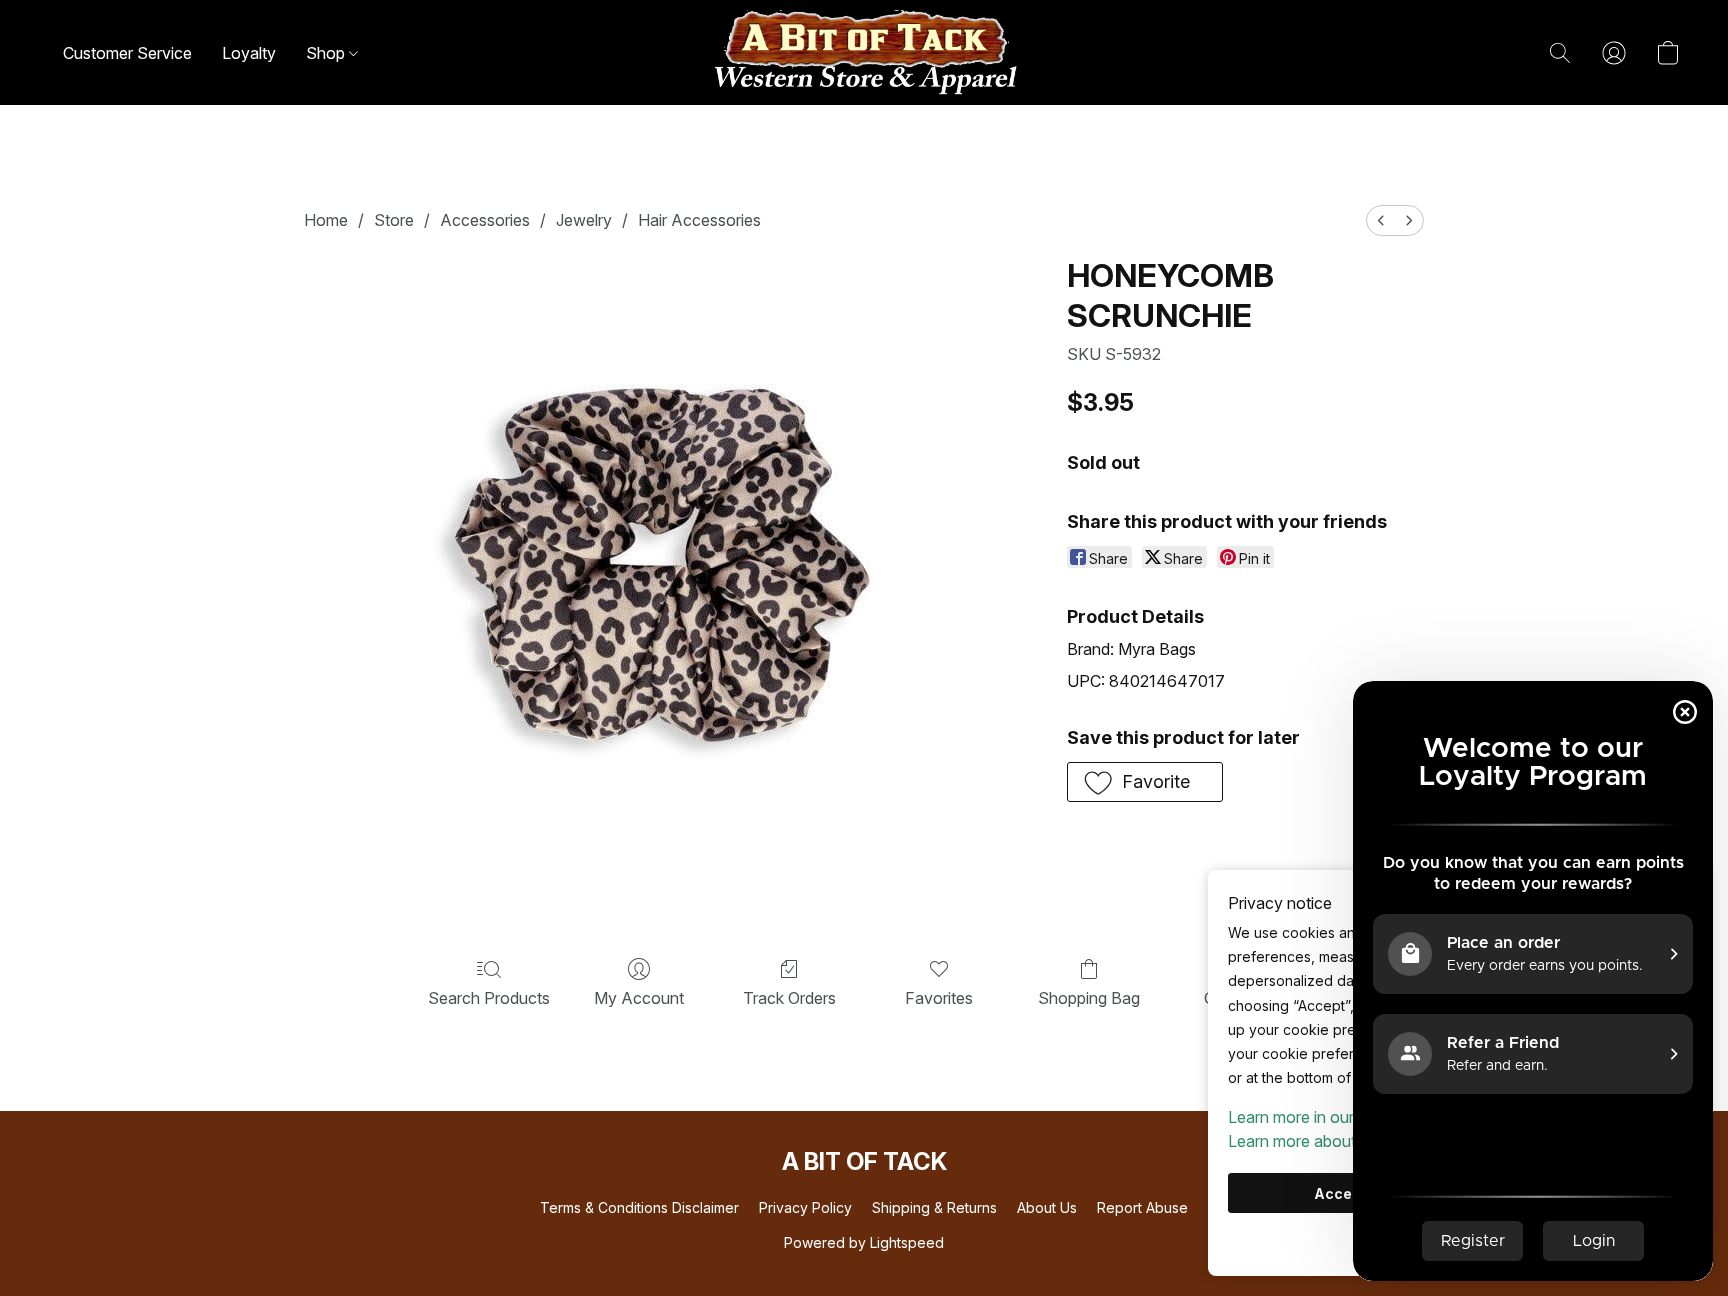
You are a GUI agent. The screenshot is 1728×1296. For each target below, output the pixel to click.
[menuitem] (1381, 220)
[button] (864, 52)
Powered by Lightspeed (864, 1242)
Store (394, 220)
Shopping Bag (1089, 998)
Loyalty (249, 53)
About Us (1047, 1207)
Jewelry (584, 220)
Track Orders (789, 998)
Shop (327, 53)
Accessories (485, 220)
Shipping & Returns (934, 1207)
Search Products (489, 998)
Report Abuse (1142, 1207)
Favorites (939, 998)
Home (326, 220)
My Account (639, 998)
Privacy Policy (805, 1207)
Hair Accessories (699, 220)
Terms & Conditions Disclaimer (639, 1207)
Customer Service (127, 53)
